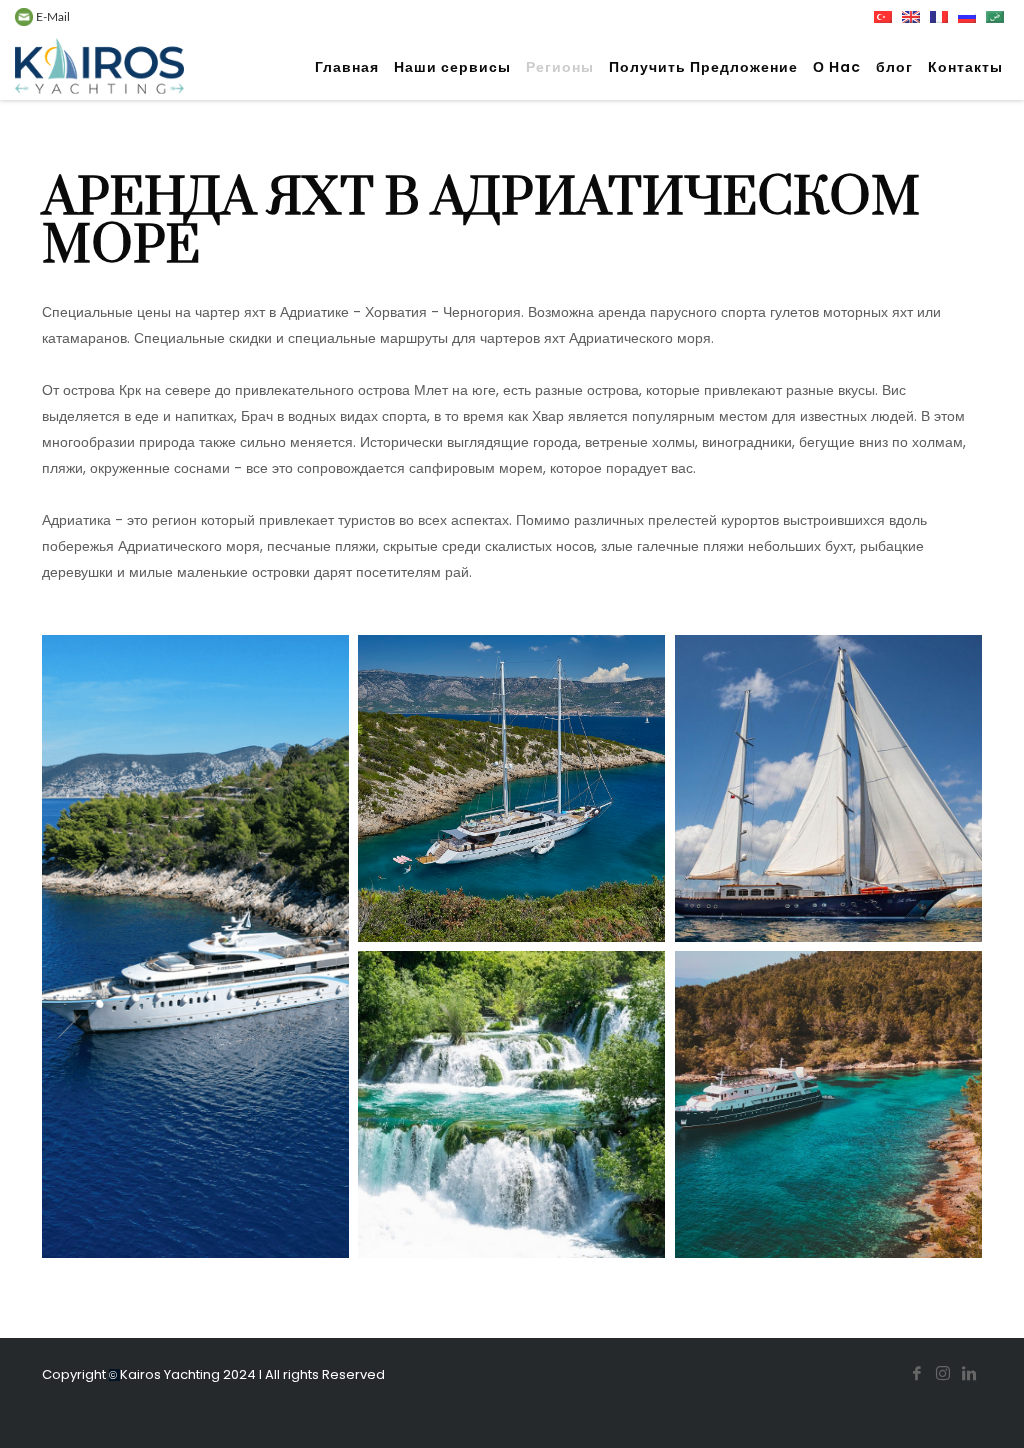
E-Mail (51, 17)
